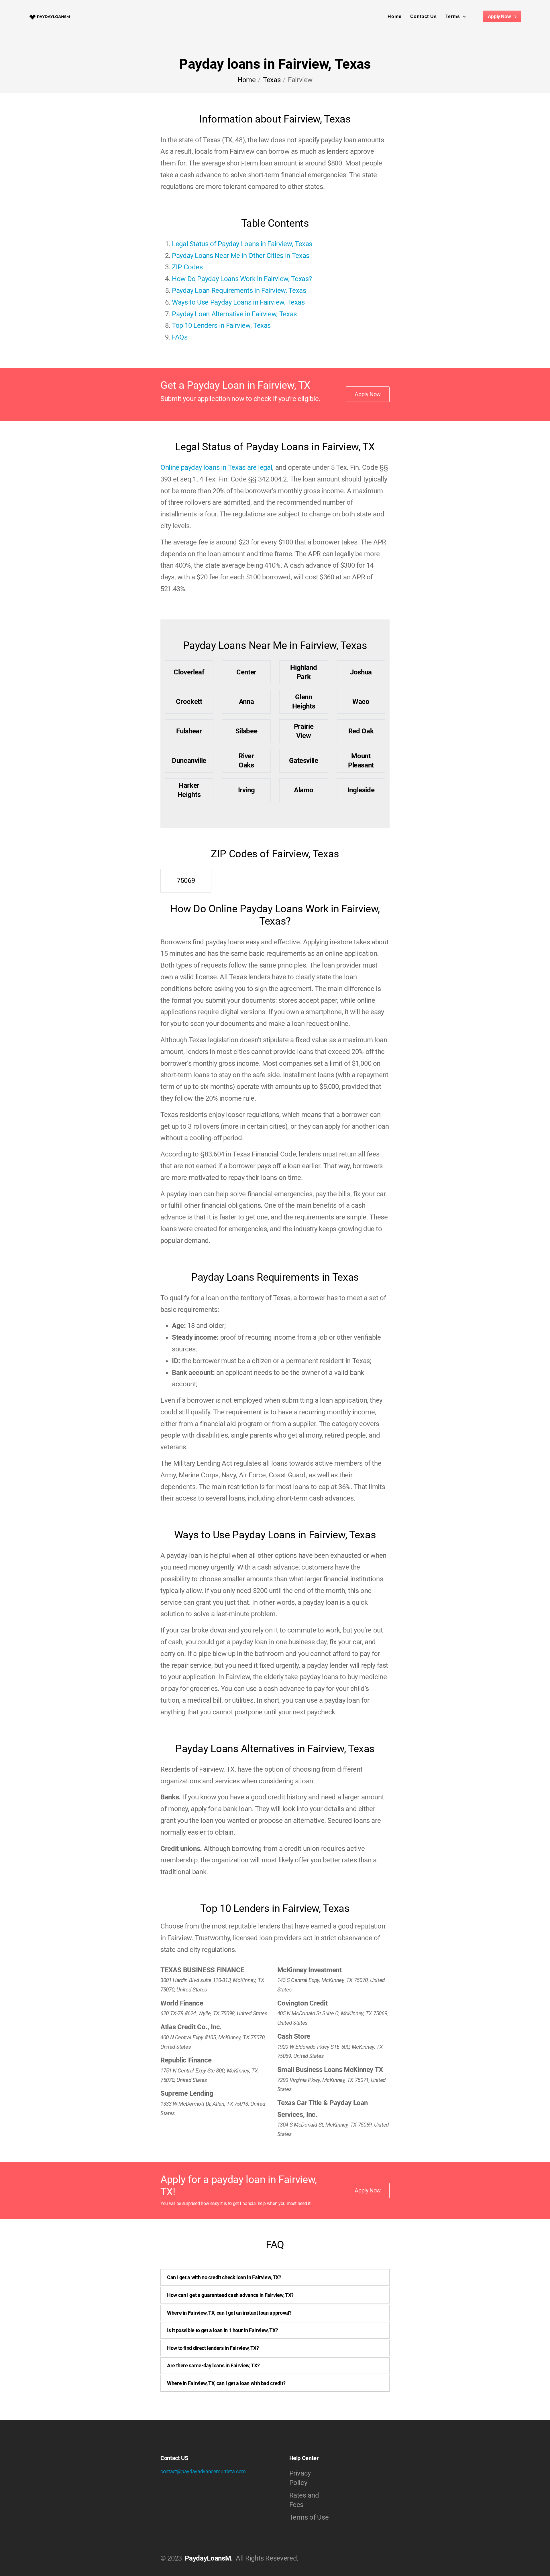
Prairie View (304, 731)
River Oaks (246, 760)
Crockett (189, 702)
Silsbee (246, 731)
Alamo (304, 790)
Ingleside (361, 790)
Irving (246, 790)
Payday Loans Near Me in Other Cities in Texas (241, 256)
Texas (272, 80)
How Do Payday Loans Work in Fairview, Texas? (242, 279)
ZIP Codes (187, 267)
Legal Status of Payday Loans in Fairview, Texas (242, 244)
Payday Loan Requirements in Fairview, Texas (239, 291)
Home (394, 16)
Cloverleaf (189, 672)
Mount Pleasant (361, 760)
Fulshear (189, 731)
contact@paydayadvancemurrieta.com (203, 2471)
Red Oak (361, 731)
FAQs (180, 337)
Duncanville (189, 761)
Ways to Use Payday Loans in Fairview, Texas (238, 302)
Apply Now (500, 16)
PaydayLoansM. (209, 2558)
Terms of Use (309, 2517)
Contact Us (424, 16)
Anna (246, 702)
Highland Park (304, 672)
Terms (453, 16)
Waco (361, 702)
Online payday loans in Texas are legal (216, 467)
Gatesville (304, 761)
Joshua (361, 672)
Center (246, 672)
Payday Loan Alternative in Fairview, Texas (234, 314)
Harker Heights (189, 790)
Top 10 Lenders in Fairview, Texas (221, 325)
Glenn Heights (304, 701)
